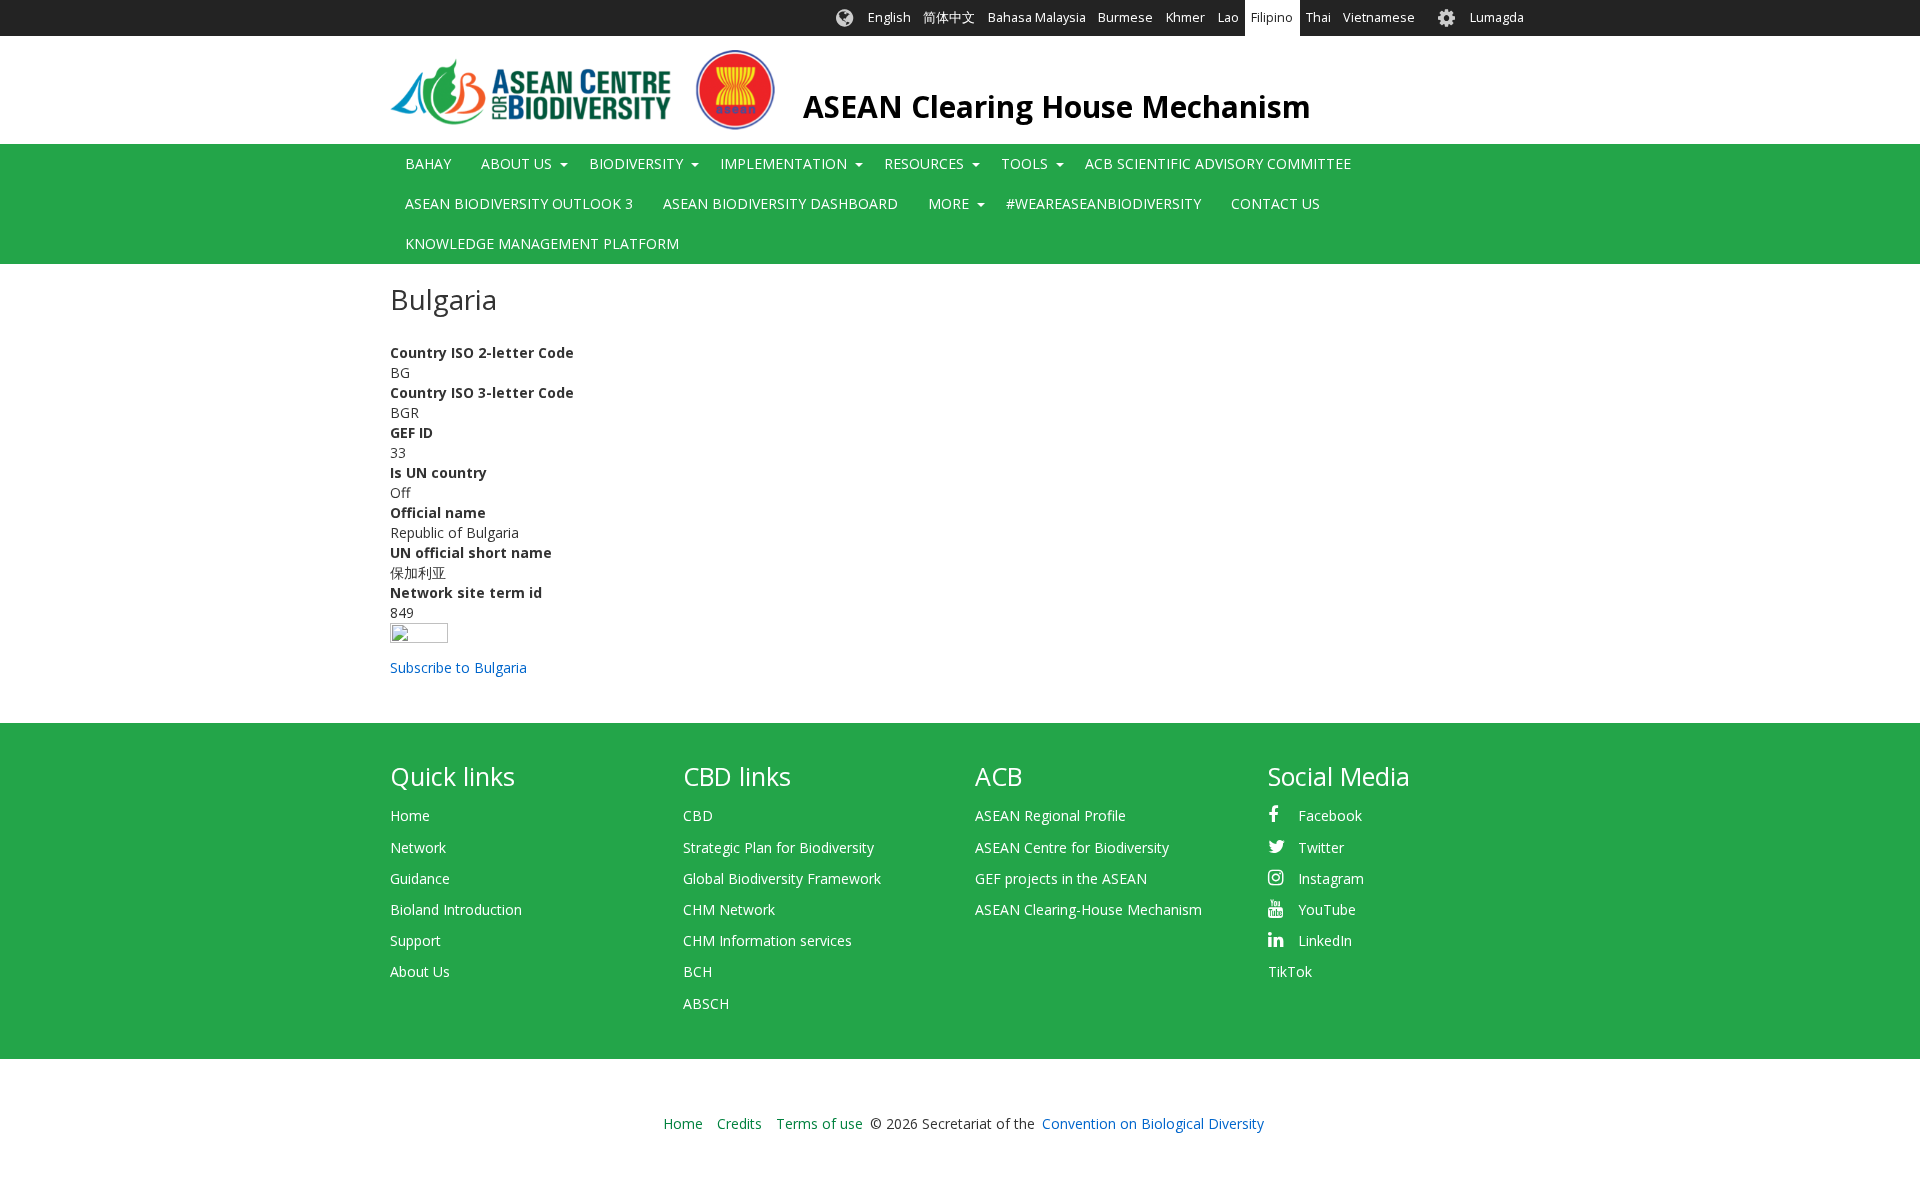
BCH (697, 971)
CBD (698, 815)
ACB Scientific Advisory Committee (1218, 163)
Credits (739, 1123)
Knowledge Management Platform (542, 243)
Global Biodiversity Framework (782, 878)
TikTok (1290, 971)
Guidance (420, 878)
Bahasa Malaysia (1037, 17)
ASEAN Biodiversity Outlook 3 (519, 203)
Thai (1318, 17)
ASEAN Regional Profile (1050, 815)
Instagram (1331, 878)
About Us (420, 971)
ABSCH (706, 1003)
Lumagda (1497, 17)
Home (410, 815)
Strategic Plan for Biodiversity (778, 847)
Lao (1228, 17)
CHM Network (729, 909)
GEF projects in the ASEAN (1061, 878)
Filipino (1272, 17)
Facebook (1330, 815)
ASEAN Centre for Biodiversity (1072, 847)
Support (415, 940)
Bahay (428, 163)
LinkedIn (1325, 940)
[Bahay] (582, 90)
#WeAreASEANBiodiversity (1103, 203)
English (889, 17)
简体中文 (949, 17)
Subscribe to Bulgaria (458, 667)
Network (418, 847)
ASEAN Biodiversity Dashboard (780, 203)
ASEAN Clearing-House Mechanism (1088, 909)
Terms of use (819, 1123)
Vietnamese (1379, 17)
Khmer (1185, 17)
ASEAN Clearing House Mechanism (1057, 106)
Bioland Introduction (456, 909)
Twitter (1321, 847)
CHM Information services (767, 940)
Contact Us (1275, 203)
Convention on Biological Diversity (1153, 1123)
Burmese (1125, 17)
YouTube (1327, 909)
